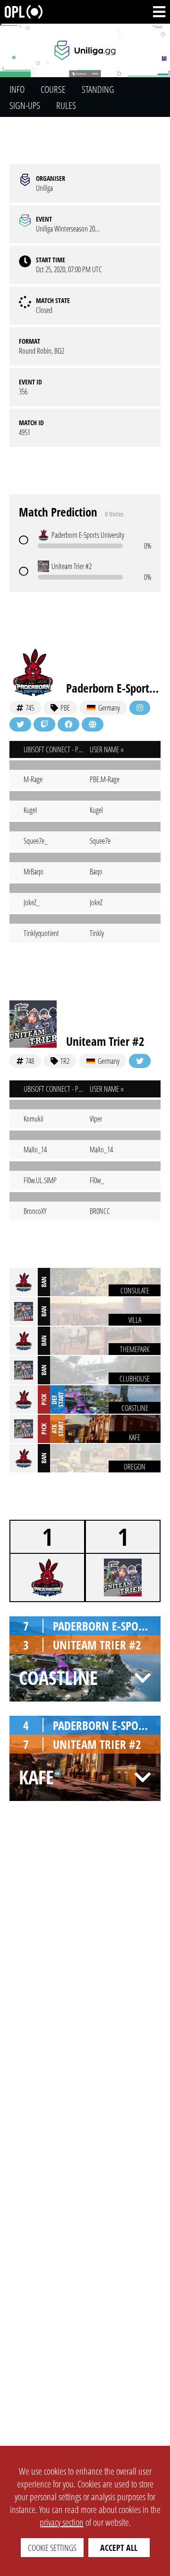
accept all (119, 2548)
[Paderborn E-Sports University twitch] (44, 724)
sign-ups (25, 105)
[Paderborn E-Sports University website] (93, 724)
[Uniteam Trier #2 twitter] (140, 1061)
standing (98, 89)
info (17, 89)
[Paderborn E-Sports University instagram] (140, 708)
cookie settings (52, 2548)
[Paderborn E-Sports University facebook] (68, 724)
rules (66, 105)
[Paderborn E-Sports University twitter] (20, 724)
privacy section (62, 2522)
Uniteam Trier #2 (105, 1041)
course (53, 89)
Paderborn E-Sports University (113, 688)
